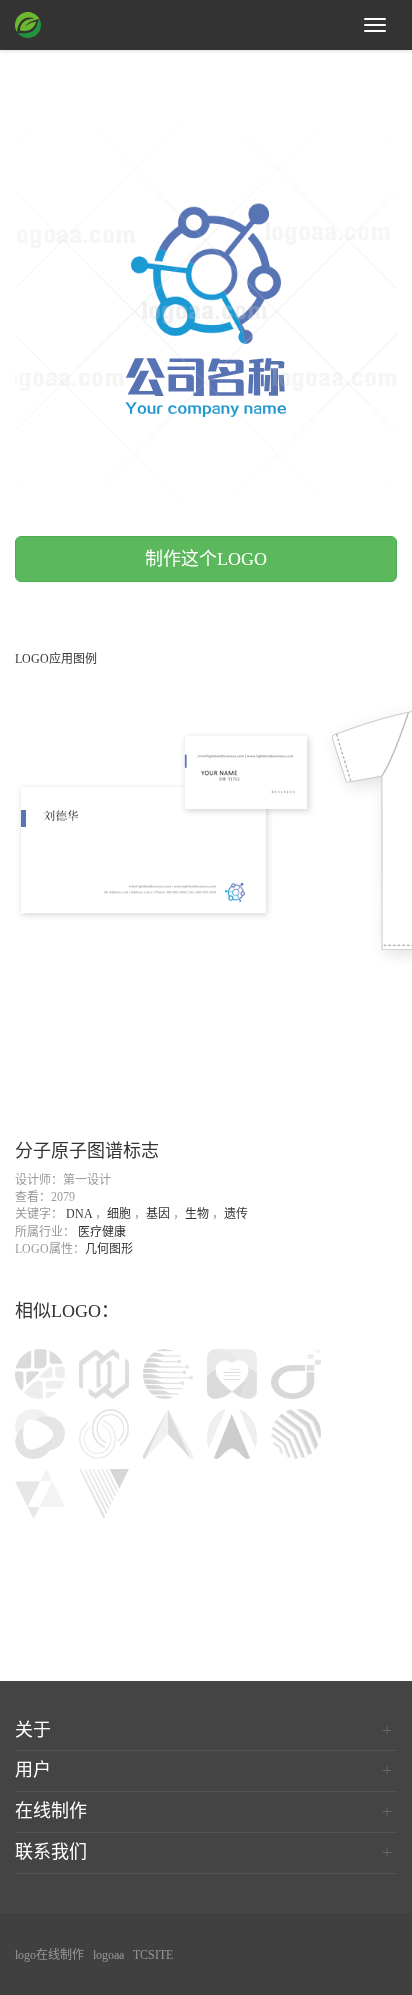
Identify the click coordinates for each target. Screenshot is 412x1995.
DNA (79, 1214)
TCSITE (153, 1955)
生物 (197, 1214)
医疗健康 (102, 1232)
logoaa (108, 1955)
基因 (158, 1214)
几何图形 (109, 1249)
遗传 (236, 1214)
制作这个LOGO (206, 559)
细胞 (119, 1214)
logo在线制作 (49, 1955)
